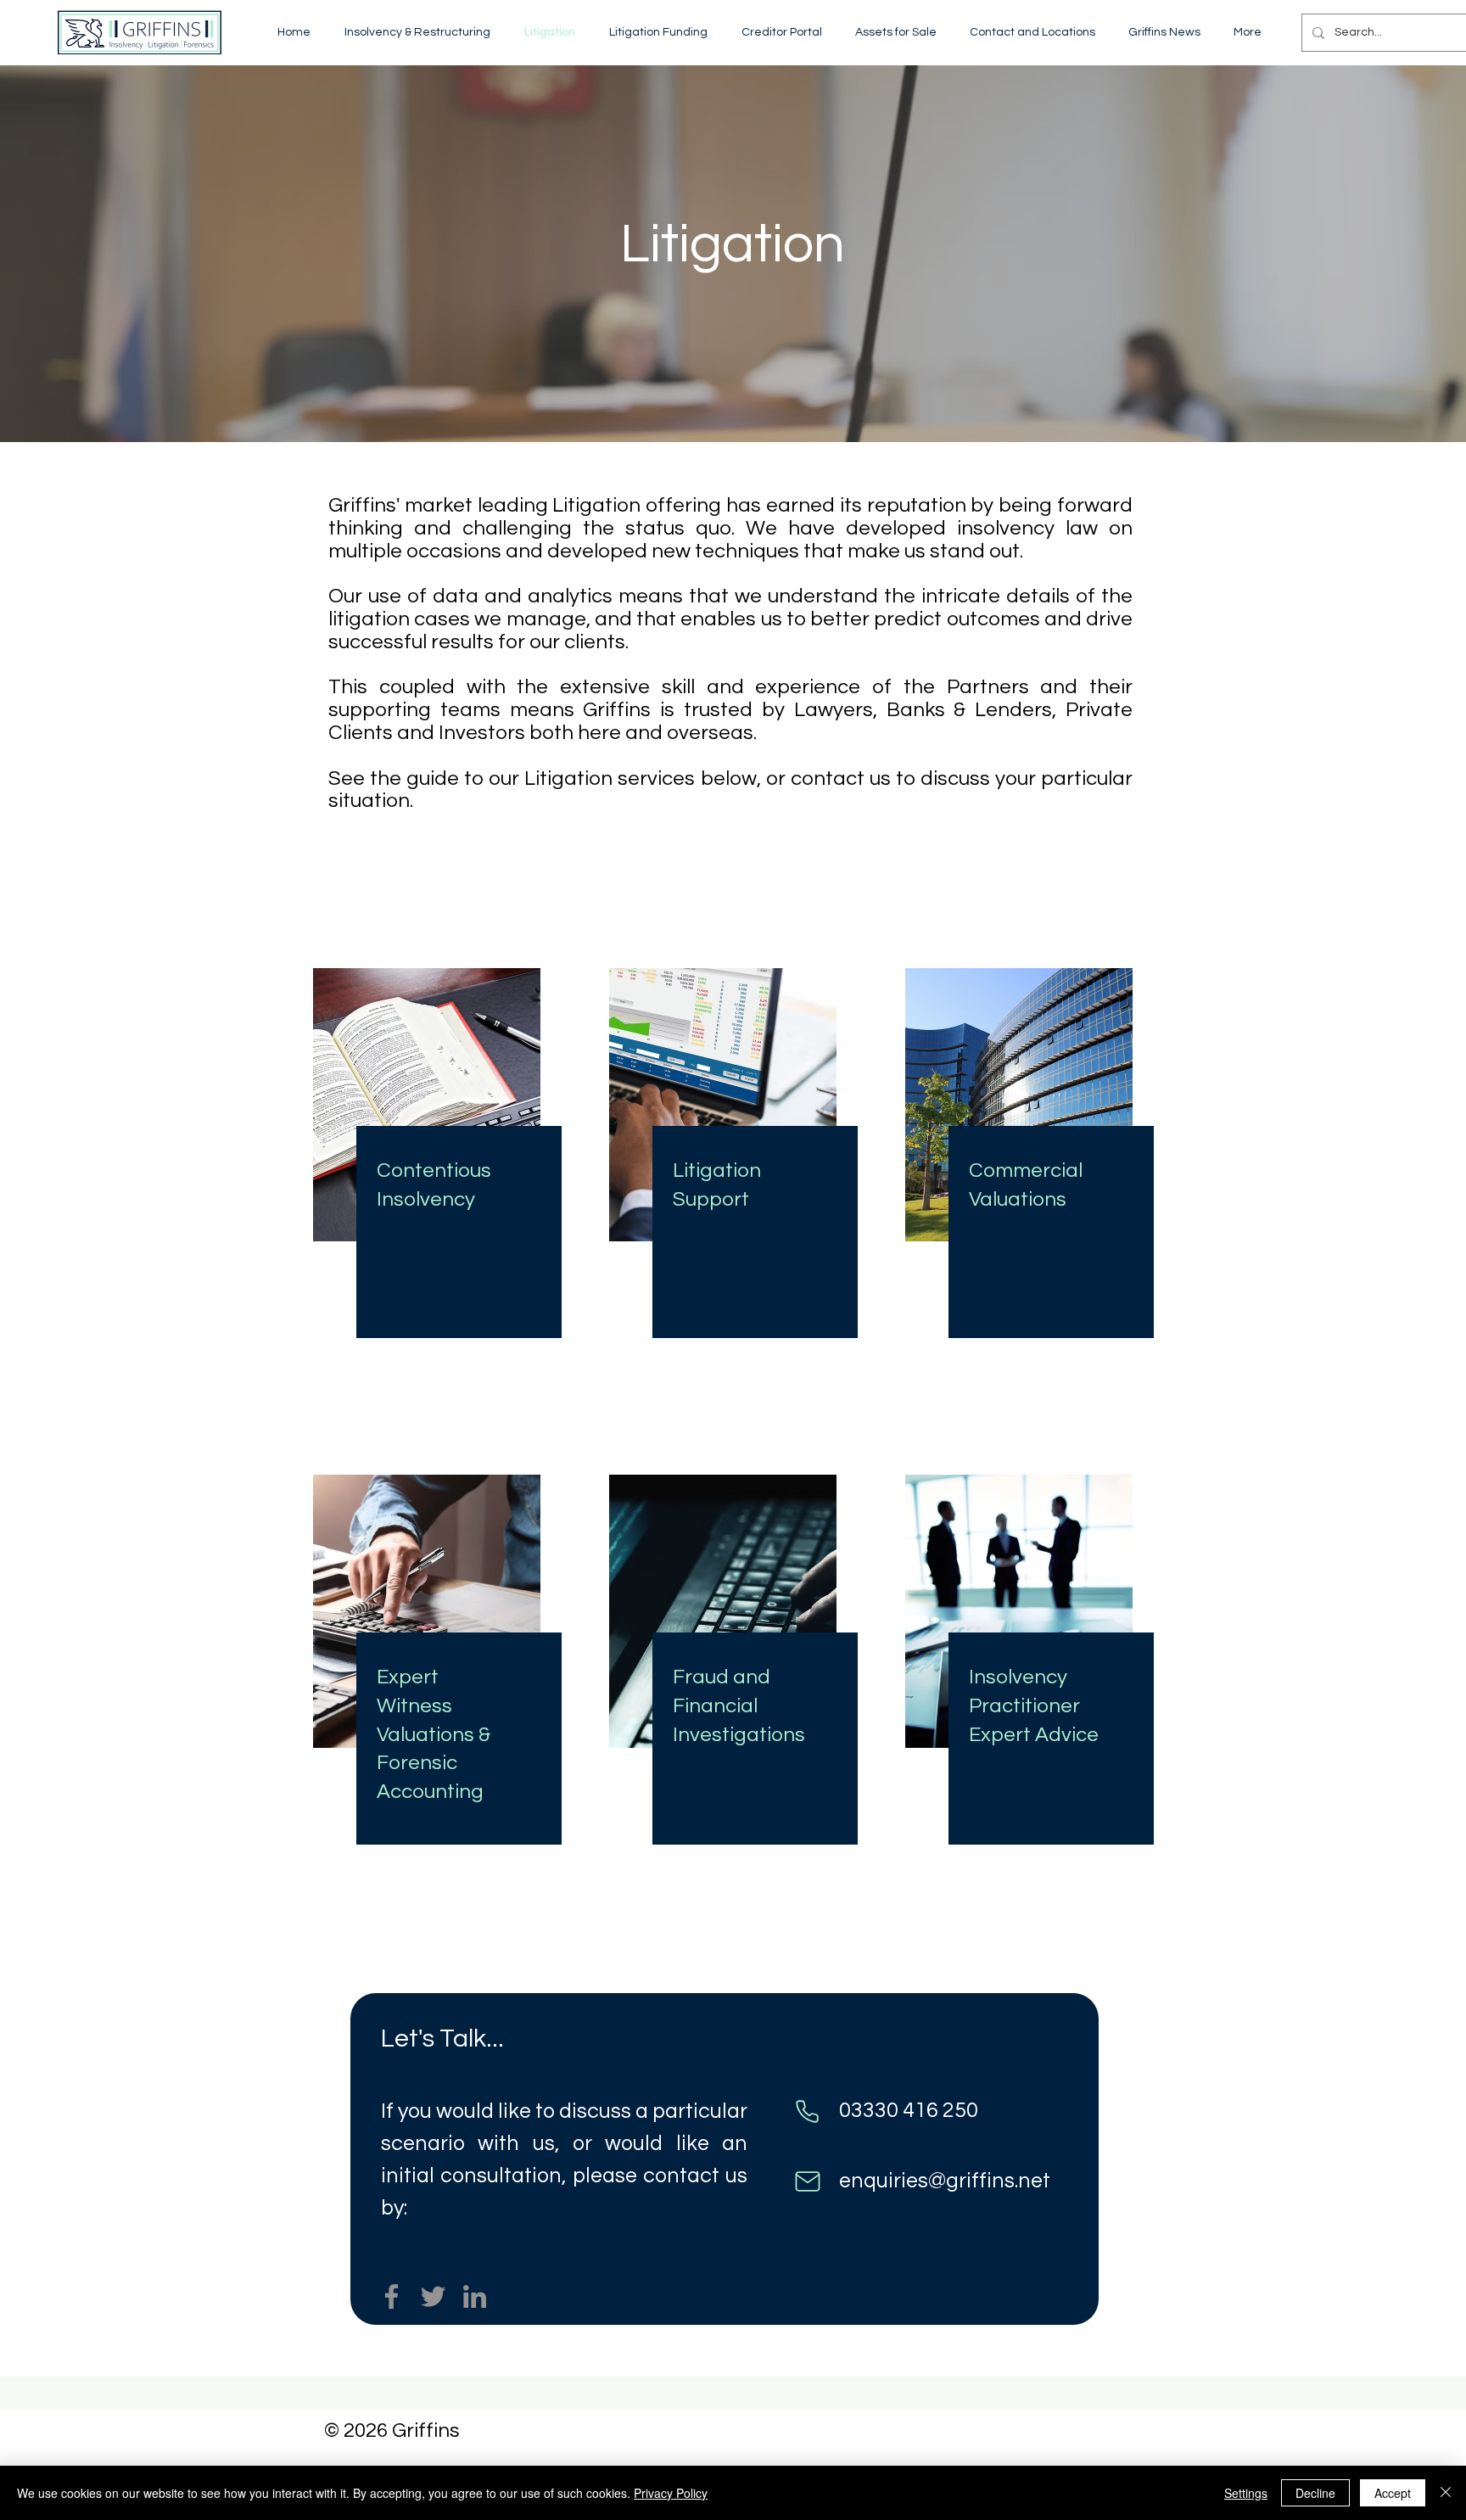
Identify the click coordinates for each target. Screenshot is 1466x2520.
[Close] (1446, 2493)
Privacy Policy (671, 2493)
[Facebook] (392, 2296)
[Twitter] (433, 2296)
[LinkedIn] (475, 2296)
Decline (1315, 2493)
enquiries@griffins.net (945, 2181)
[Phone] (807, 2112)
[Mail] (807, 2182)
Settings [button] (1246, 2493)
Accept (1393, 2493)
